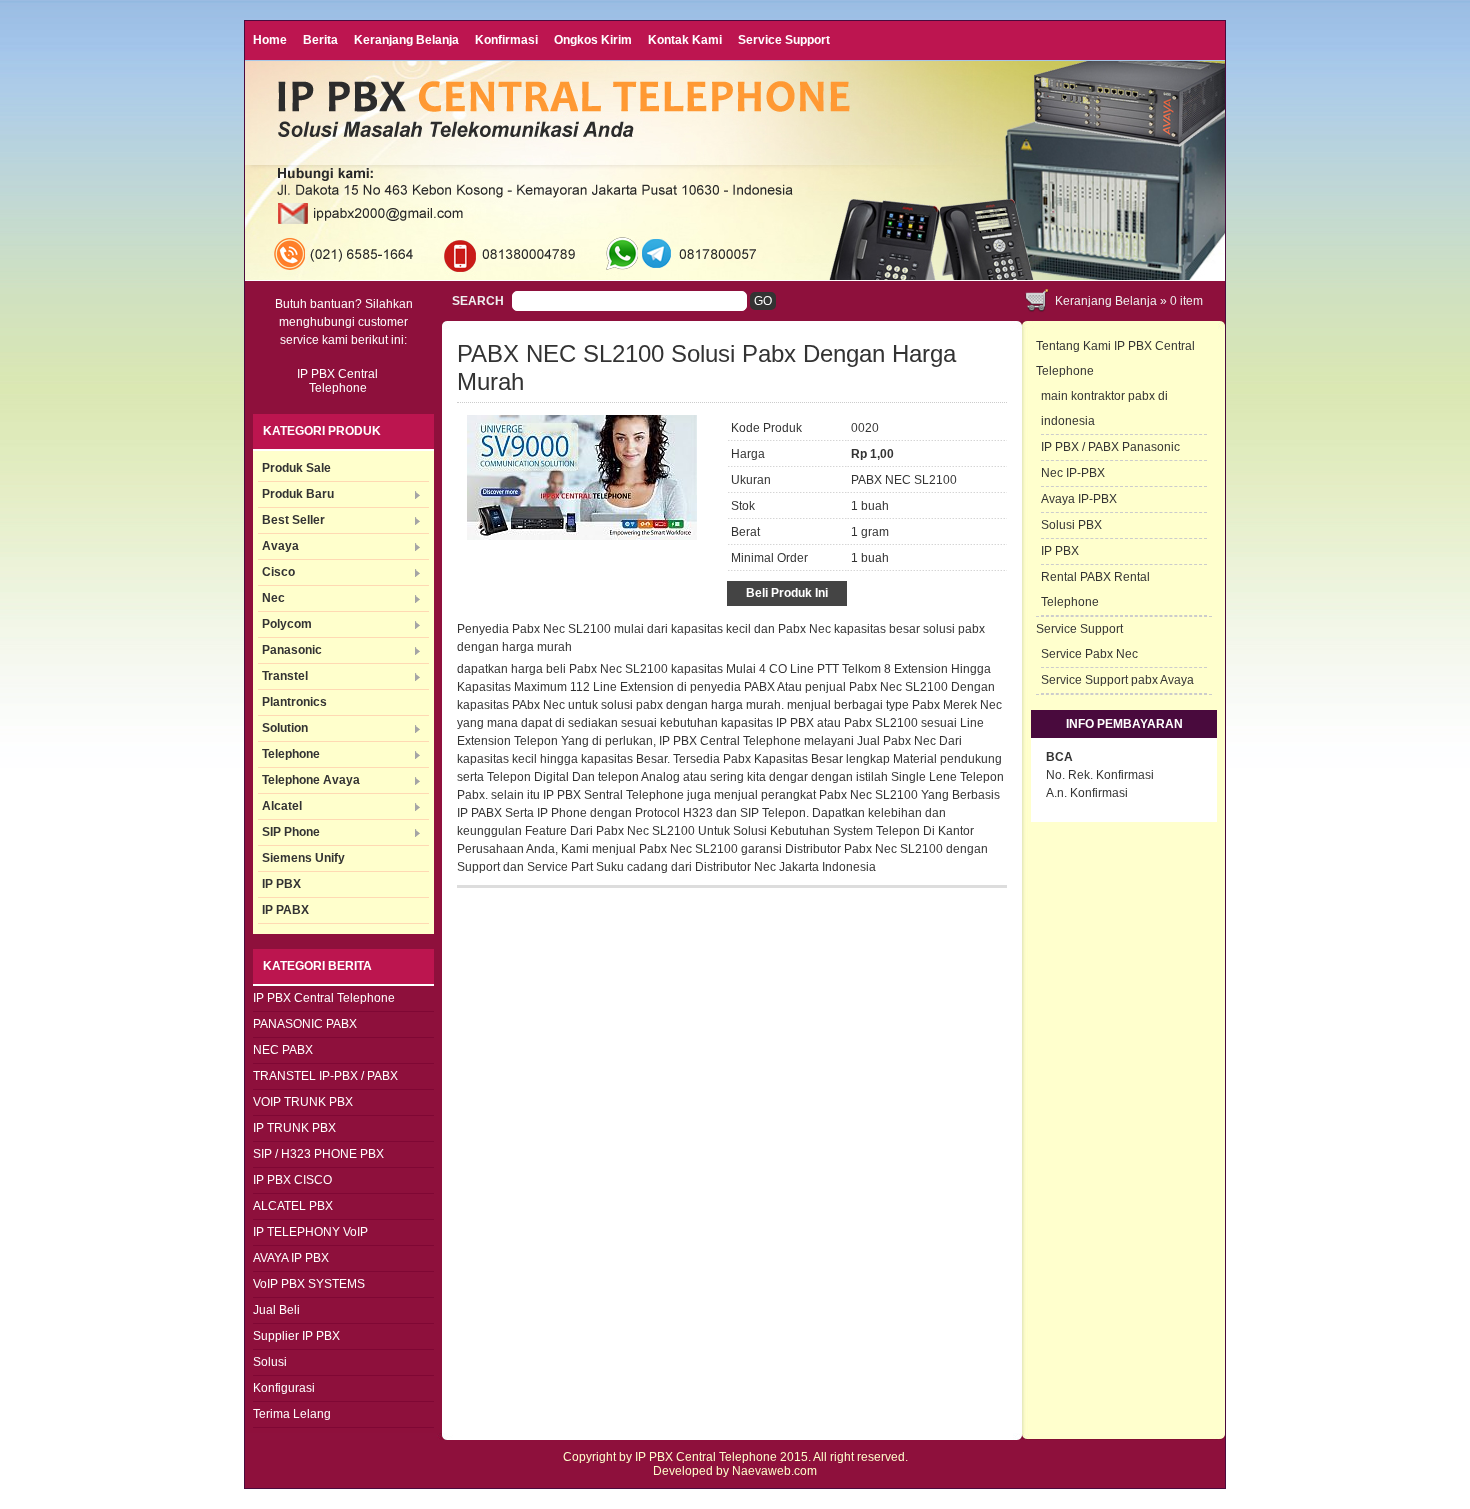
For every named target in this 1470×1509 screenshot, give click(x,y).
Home (270, 40)
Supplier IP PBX (296, 1336)
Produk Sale (296, 468)
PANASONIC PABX (305, 1024)
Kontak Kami (685, 40)
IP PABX (285, 910)
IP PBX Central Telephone (324, 998)
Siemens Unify (303, 858)
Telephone (291, 754)
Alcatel (282, 806)
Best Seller (293, 520)
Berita (320, 40)
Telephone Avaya (311, 780)
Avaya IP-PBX (1079, 499)
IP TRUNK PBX (294, 1128)
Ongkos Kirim (593, 40)
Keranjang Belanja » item (1129, 301)
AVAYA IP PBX (291, 1258)
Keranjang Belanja (406, 40)
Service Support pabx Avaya (1117, 680)
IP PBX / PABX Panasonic (1110, 447)
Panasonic (292, 650)
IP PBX (281, 884)
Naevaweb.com (774, 1471)
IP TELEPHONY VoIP (310, 1232)
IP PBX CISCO (292, 1180)
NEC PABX (283, 1050)
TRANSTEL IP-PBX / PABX (325, 1076)
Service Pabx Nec (1089, 654)
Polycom (287, 624)
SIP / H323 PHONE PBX (318, 1154)
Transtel (285, 676)
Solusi (270, 1362)
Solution (285, 728)
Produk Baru (298, 494)
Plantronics (294, 702)
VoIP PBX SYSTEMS (309, 1284)
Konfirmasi (506, 40)
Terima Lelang (292, 1414)
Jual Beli (276, 1310)
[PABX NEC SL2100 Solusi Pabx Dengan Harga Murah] (582, 536)
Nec (273, 598)
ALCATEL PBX (293, 1206)
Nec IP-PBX (1073, 473)
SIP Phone (291, 832)
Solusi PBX (1071, 525)
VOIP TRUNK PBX (303, 1102)
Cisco (278, 572)
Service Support (784, 40)
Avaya (280, 546)
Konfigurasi (284, 1388)
